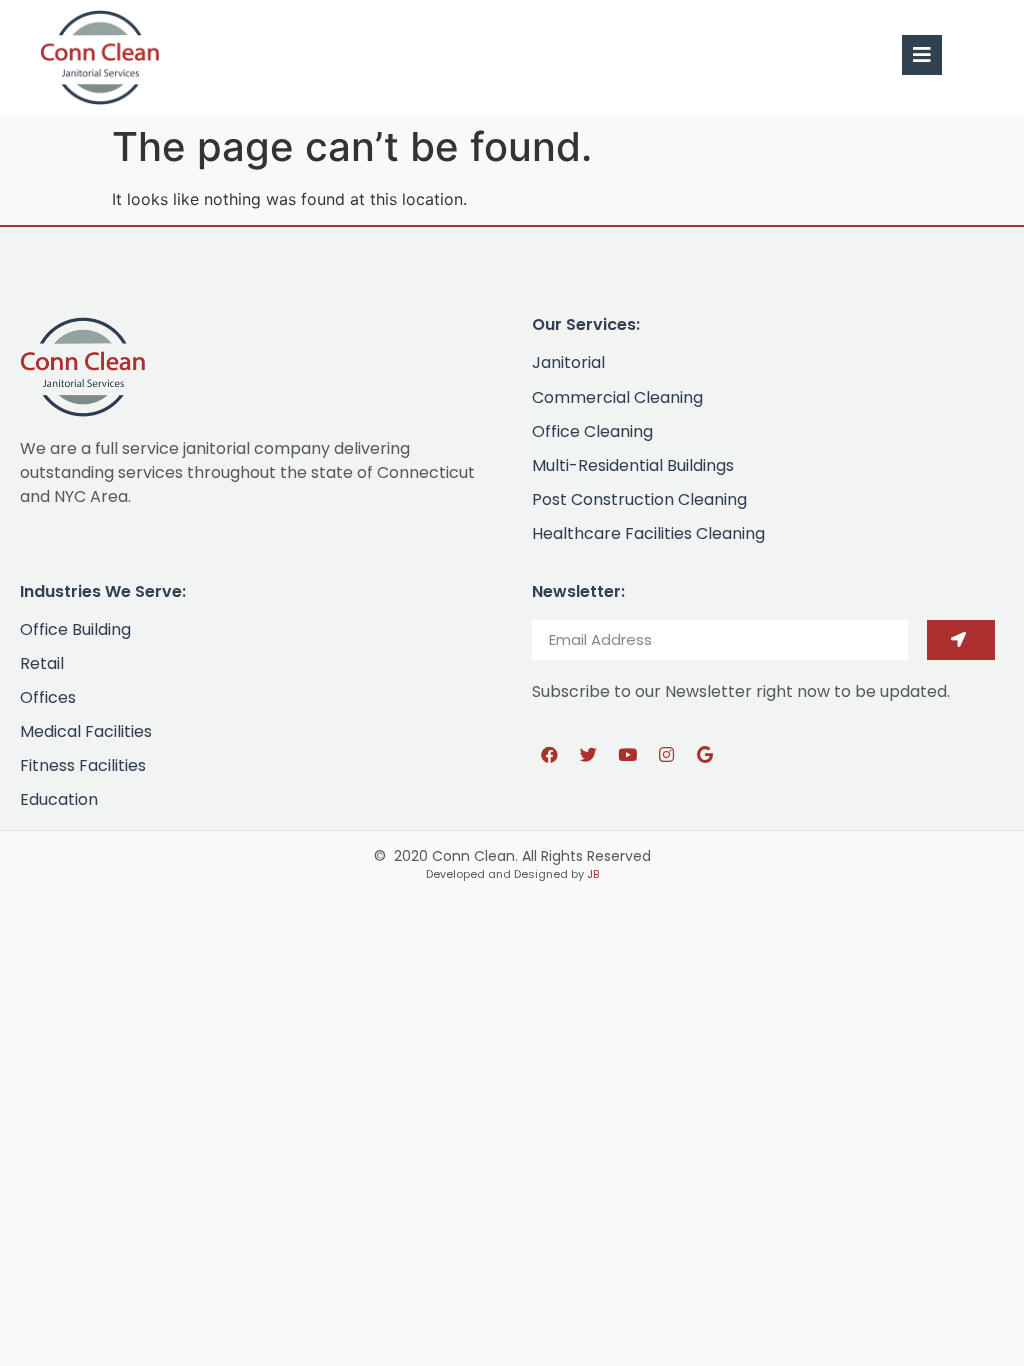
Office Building (75, 629)
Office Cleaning (592, 431)
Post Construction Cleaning (639, 499)
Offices (48, 697)
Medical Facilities (86, 731)
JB (593, 874)
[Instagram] (666, 755)
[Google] (705, 755)
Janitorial (568, 362)
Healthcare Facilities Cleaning (648, 533)
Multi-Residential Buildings (633, 465)
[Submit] (961, 640)
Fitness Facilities (83, 765)
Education (59, 799)
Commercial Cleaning (617, 397)
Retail (42, 663)
